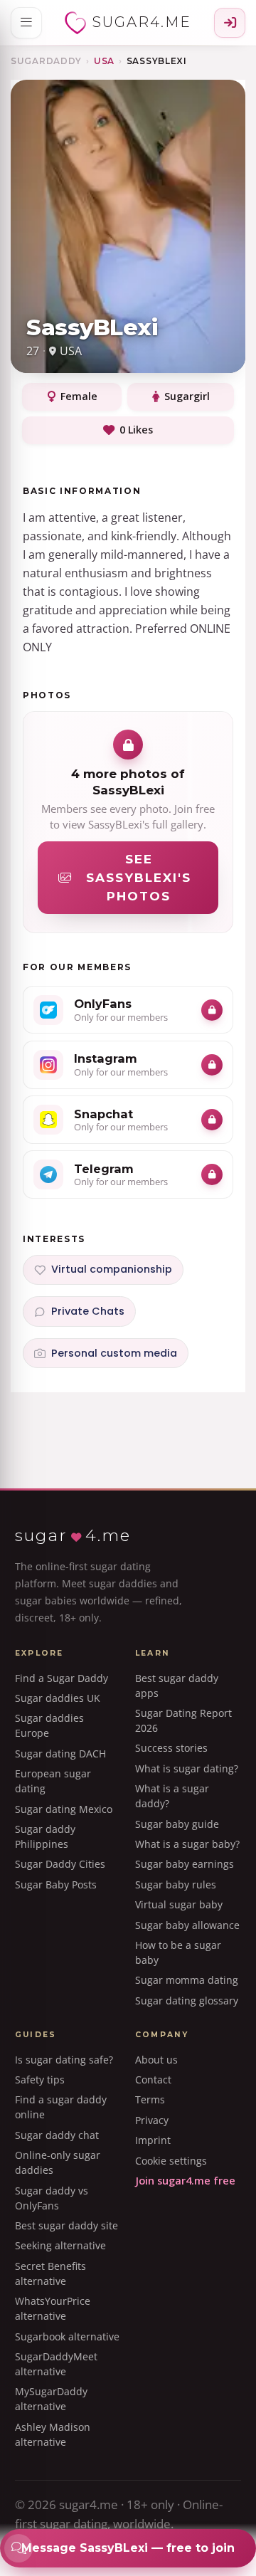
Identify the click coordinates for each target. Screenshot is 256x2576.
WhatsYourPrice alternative (53, 2308)
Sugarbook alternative (67, 2336)
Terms (150, 2099)
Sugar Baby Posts (56, 1884)
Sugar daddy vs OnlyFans (52, 2198)
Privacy (152, 2120)
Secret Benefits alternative (50, 2273)
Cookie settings (171, 2161)
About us (156, 2060)
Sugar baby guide (177, 1824)
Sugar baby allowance (187, 1925)
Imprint (153, 2140)
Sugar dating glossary (187, 2001)
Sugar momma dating (187, 1980)
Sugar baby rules (176, 1884)
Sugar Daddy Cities (60, 1864)
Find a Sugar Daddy (62, 1678)
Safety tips (40, 2080)
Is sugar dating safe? (64, 2060)
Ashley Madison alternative (53, 2434)
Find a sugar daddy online (61, 2107)
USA (104, 61)
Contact (153, 2080)
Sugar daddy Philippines (45, 1836)
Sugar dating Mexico (64, 1809)
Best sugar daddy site (66, 2225)
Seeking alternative (60, 2245)
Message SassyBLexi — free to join (128, 2548)
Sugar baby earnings (185, 1864)
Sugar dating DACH (60, 1754)
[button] (26, 23)
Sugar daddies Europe (49, 1725)
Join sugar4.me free (185, 2181)
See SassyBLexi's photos (139, 878)
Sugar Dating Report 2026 (183, 1720)
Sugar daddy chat (57, 2135)
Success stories (171, 1748)
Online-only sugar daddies (58, 2162)
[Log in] (230, 23)
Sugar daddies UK (58, 1698)
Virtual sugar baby (179, 1904)
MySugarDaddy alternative (51, 2399)
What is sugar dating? (187, 1768)
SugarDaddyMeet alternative (56, 2364)
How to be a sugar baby (178, 1952)
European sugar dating (53, 1781)
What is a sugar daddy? (172, 1796)
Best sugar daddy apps (177, 1686)
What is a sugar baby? (187, 1844)
